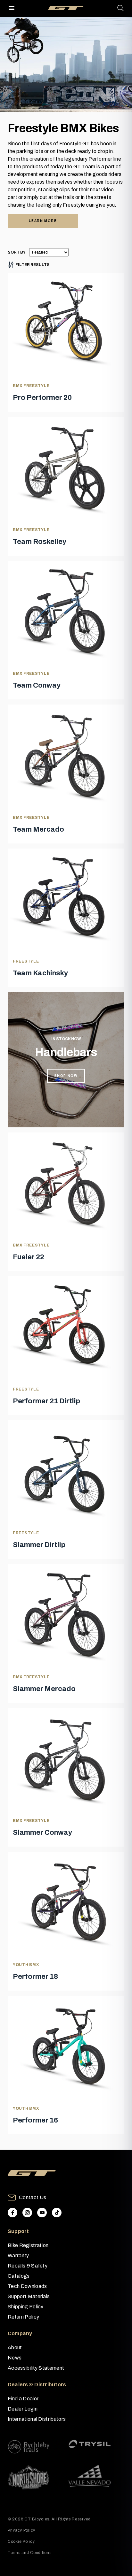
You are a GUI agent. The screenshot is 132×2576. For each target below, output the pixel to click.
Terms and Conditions (29, 2553)
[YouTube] (42, 2213)
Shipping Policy (26, 2307)
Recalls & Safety (28, 2266)
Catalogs (19, 2276)
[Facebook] (12, 2213)
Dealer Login (23, 2409)
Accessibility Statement (36, 2368)
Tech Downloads (27, 2286)
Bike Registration (28, 2245)
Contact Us (33, 2197)
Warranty (18, 2256)
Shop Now (66, 1076)
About (15, 2347)
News (15, 2358)
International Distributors (37, 2419)
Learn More (43, 221)
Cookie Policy (21, 2542)
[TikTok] (57, 2213)
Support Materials (29, 2296)
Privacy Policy (21, 2530)
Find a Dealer (23, 2399)
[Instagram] (27, 2213)
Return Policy (23, 2317)
